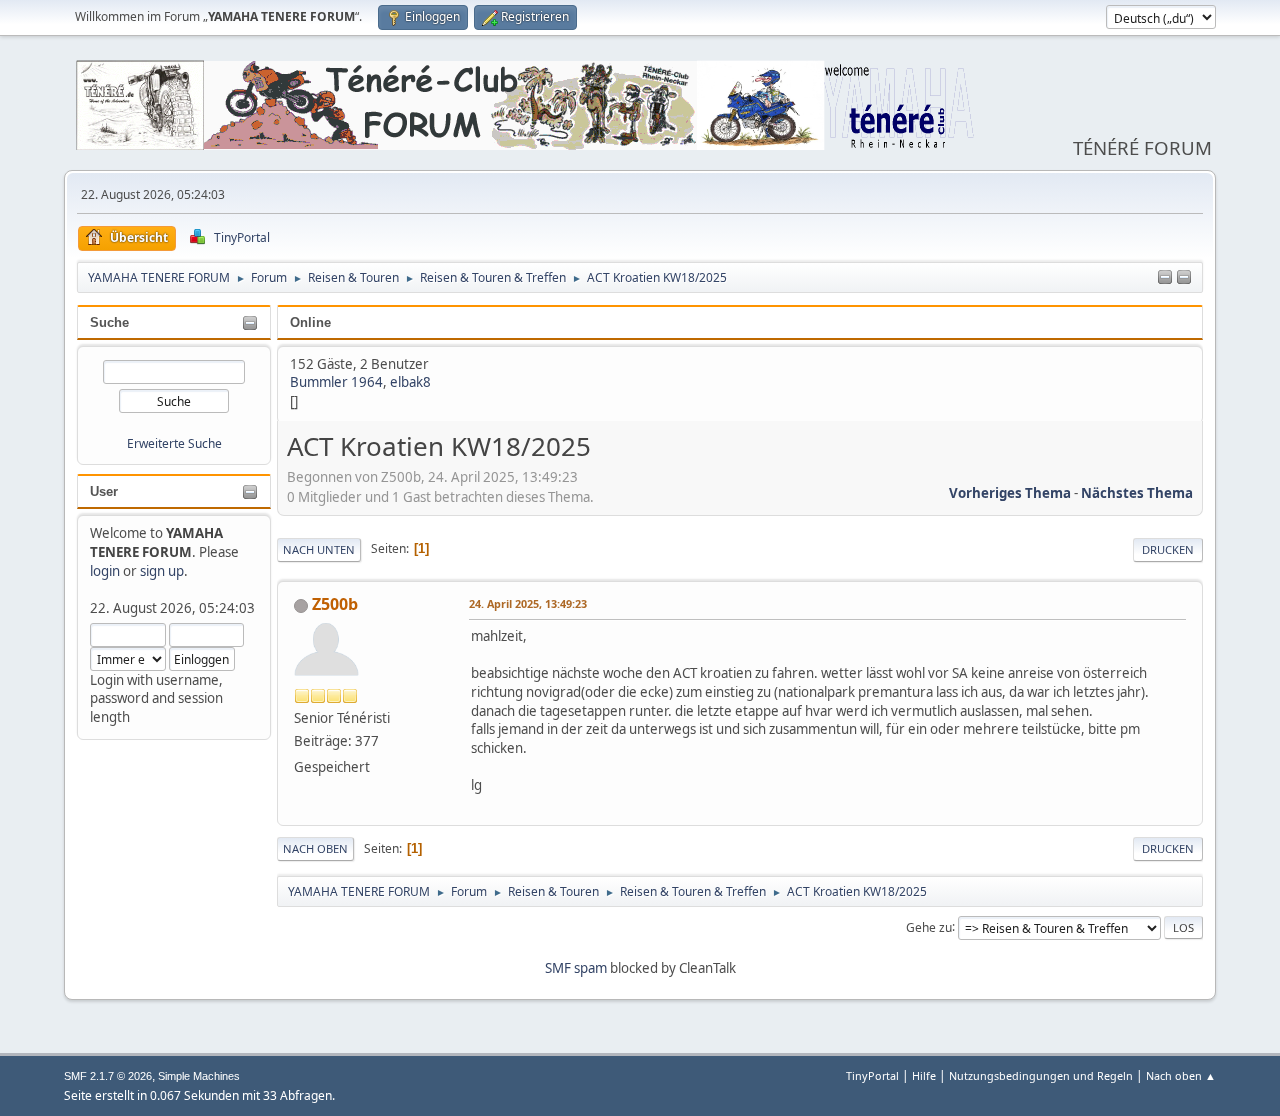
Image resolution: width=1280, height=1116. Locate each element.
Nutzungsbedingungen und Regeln (1041, 1075)
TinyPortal (872, 1075)
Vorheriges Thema (1010, 493)
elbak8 (410, 382)
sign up (162, 571)
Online (310, 322)
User (104, 491)
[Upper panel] (1184, 278)
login (105, 571)
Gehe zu (929, 926)
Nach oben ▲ (1181, 1075)
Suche (109, 322)
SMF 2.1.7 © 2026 (108, 1076)
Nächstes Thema (1137, 493)
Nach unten (319, 549)
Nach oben (315, 848)
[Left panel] (1165, 278)
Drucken (1168, 549)
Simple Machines (199, 1076)
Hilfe (924, 1075)
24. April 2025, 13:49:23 (528, 603)
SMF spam (576, 968)
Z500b (335, 604)
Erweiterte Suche (174, 443)
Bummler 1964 (336, 382)
